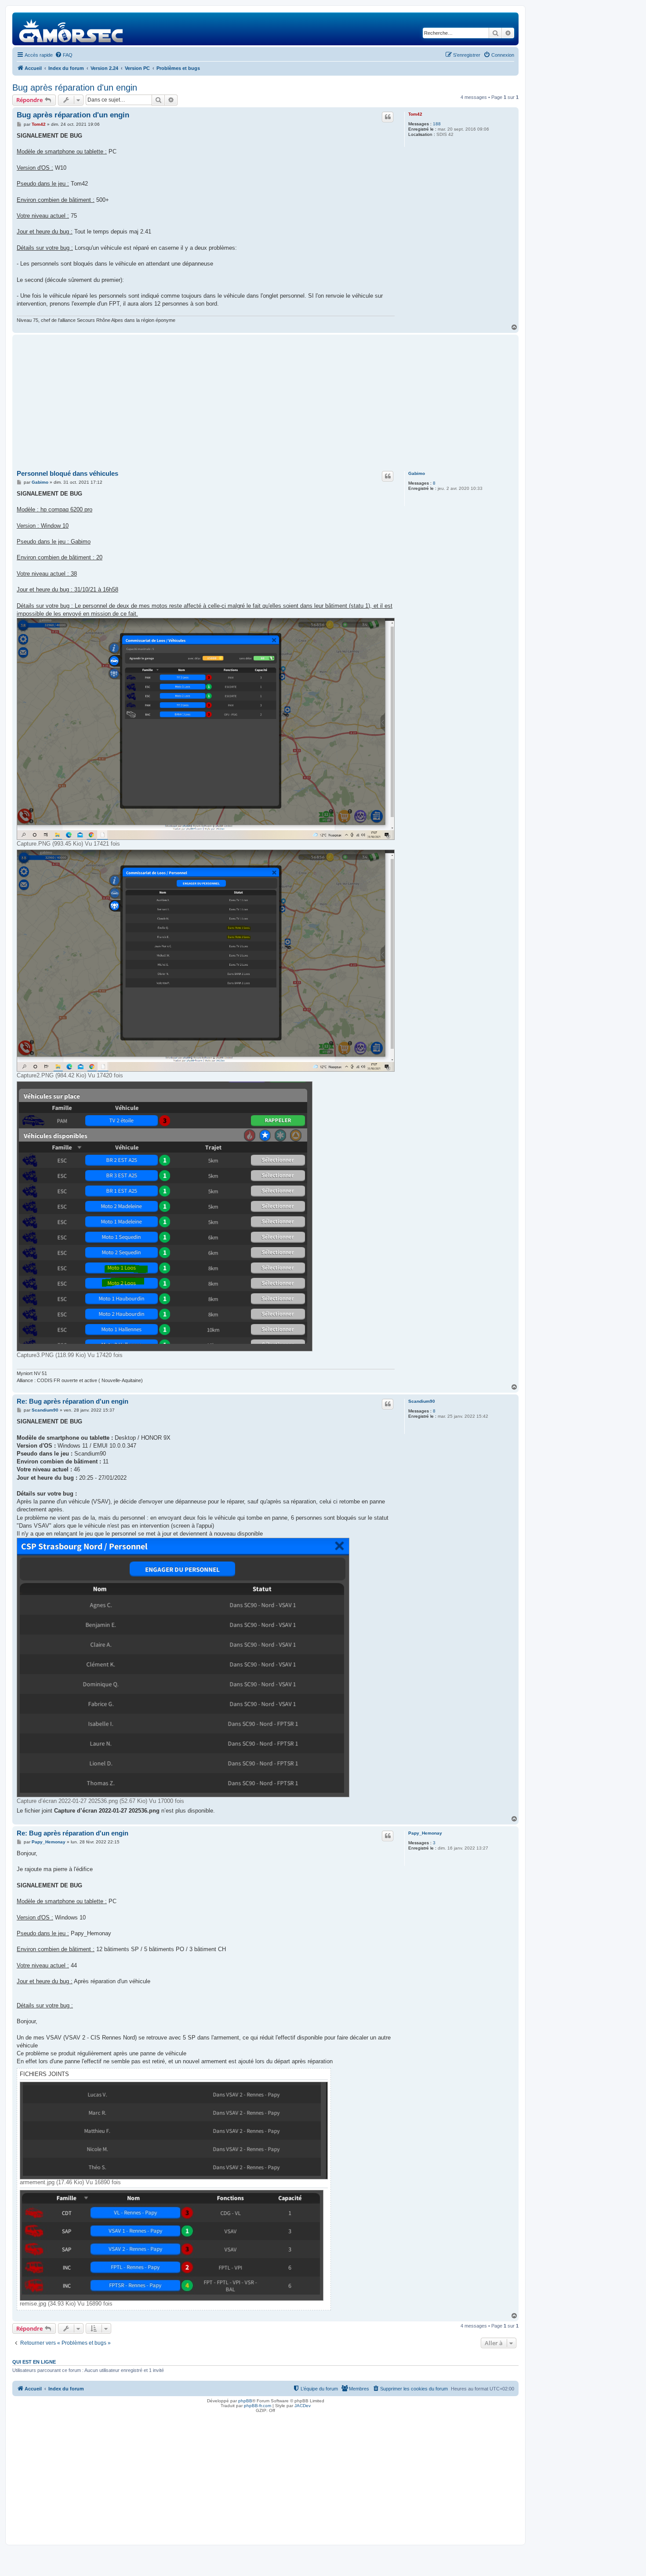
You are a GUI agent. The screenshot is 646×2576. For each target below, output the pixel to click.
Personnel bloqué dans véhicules (67, 473)
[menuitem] (64, 55)
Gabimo (417, 473)
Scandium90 (422, 1401)
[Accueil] (71, 29)
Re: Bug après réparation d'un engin (73, 1401)
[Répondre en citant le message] (388, 117)
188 (437, 124)
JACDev (303, 2406)
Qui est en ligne (34, 2362)
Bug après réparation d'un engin (75, 88)
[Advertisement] (265, 403)
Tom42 (415, 114)
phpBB (245, 2401)
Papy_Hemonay (425, 1833)
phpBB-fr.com (258, 2406)
